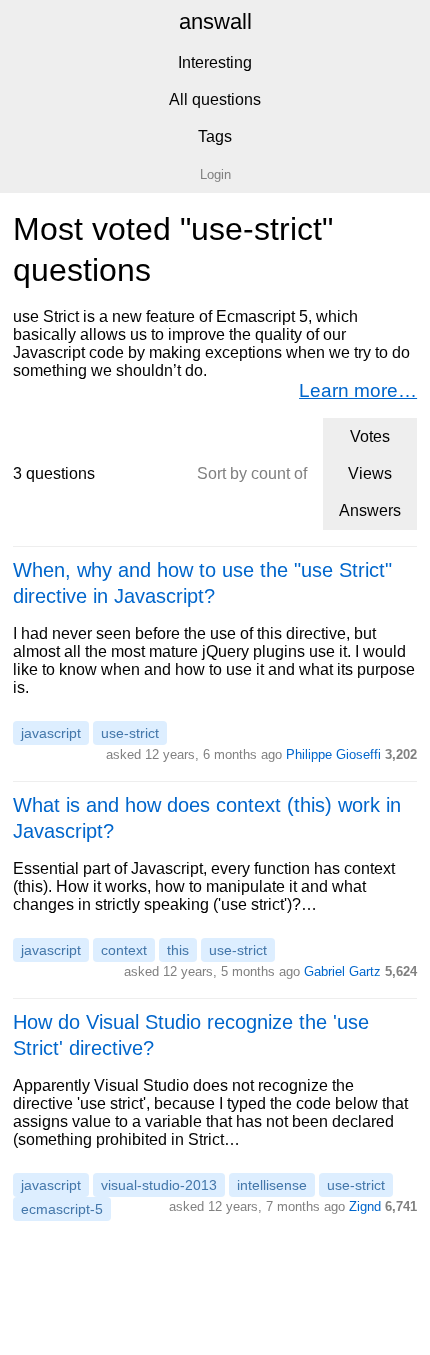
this (178, 950)
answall (215, 21)
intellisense (272, 1185)
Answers (370, 510)
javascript (51, 733)
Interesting (215, 62)
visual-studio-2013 (159, 1185)
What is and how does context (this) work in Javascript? (207, 818)
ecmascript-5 (62, 1209)
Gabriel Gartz (342, 971)
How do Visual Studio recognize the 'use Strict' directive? (191, 1035)
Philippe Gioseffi (333, 754)
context (124, 950)
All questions (215, 99)
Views (370, 473)
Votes (370, 436)
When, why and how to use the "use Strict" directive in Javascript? (202, 583)
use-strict (130, 733)
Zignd (365, 1206)
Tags (215, 136)
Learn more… (358, 390)
